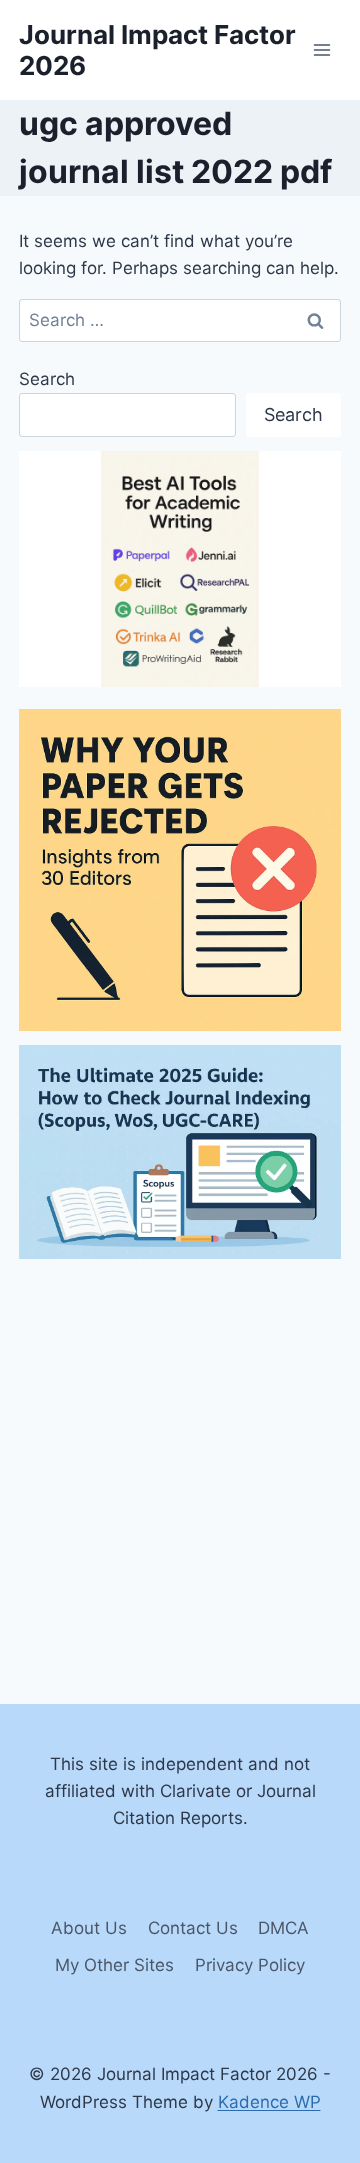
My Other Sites (114, 1965)
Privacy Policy (250, 1965)
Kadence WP (269, 2102)
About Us (89, 1928)
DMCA (283, 1928)
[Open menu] (322, 49)
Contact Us (193, 1928)
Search (47, 379)
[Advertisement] (180, 1454)
